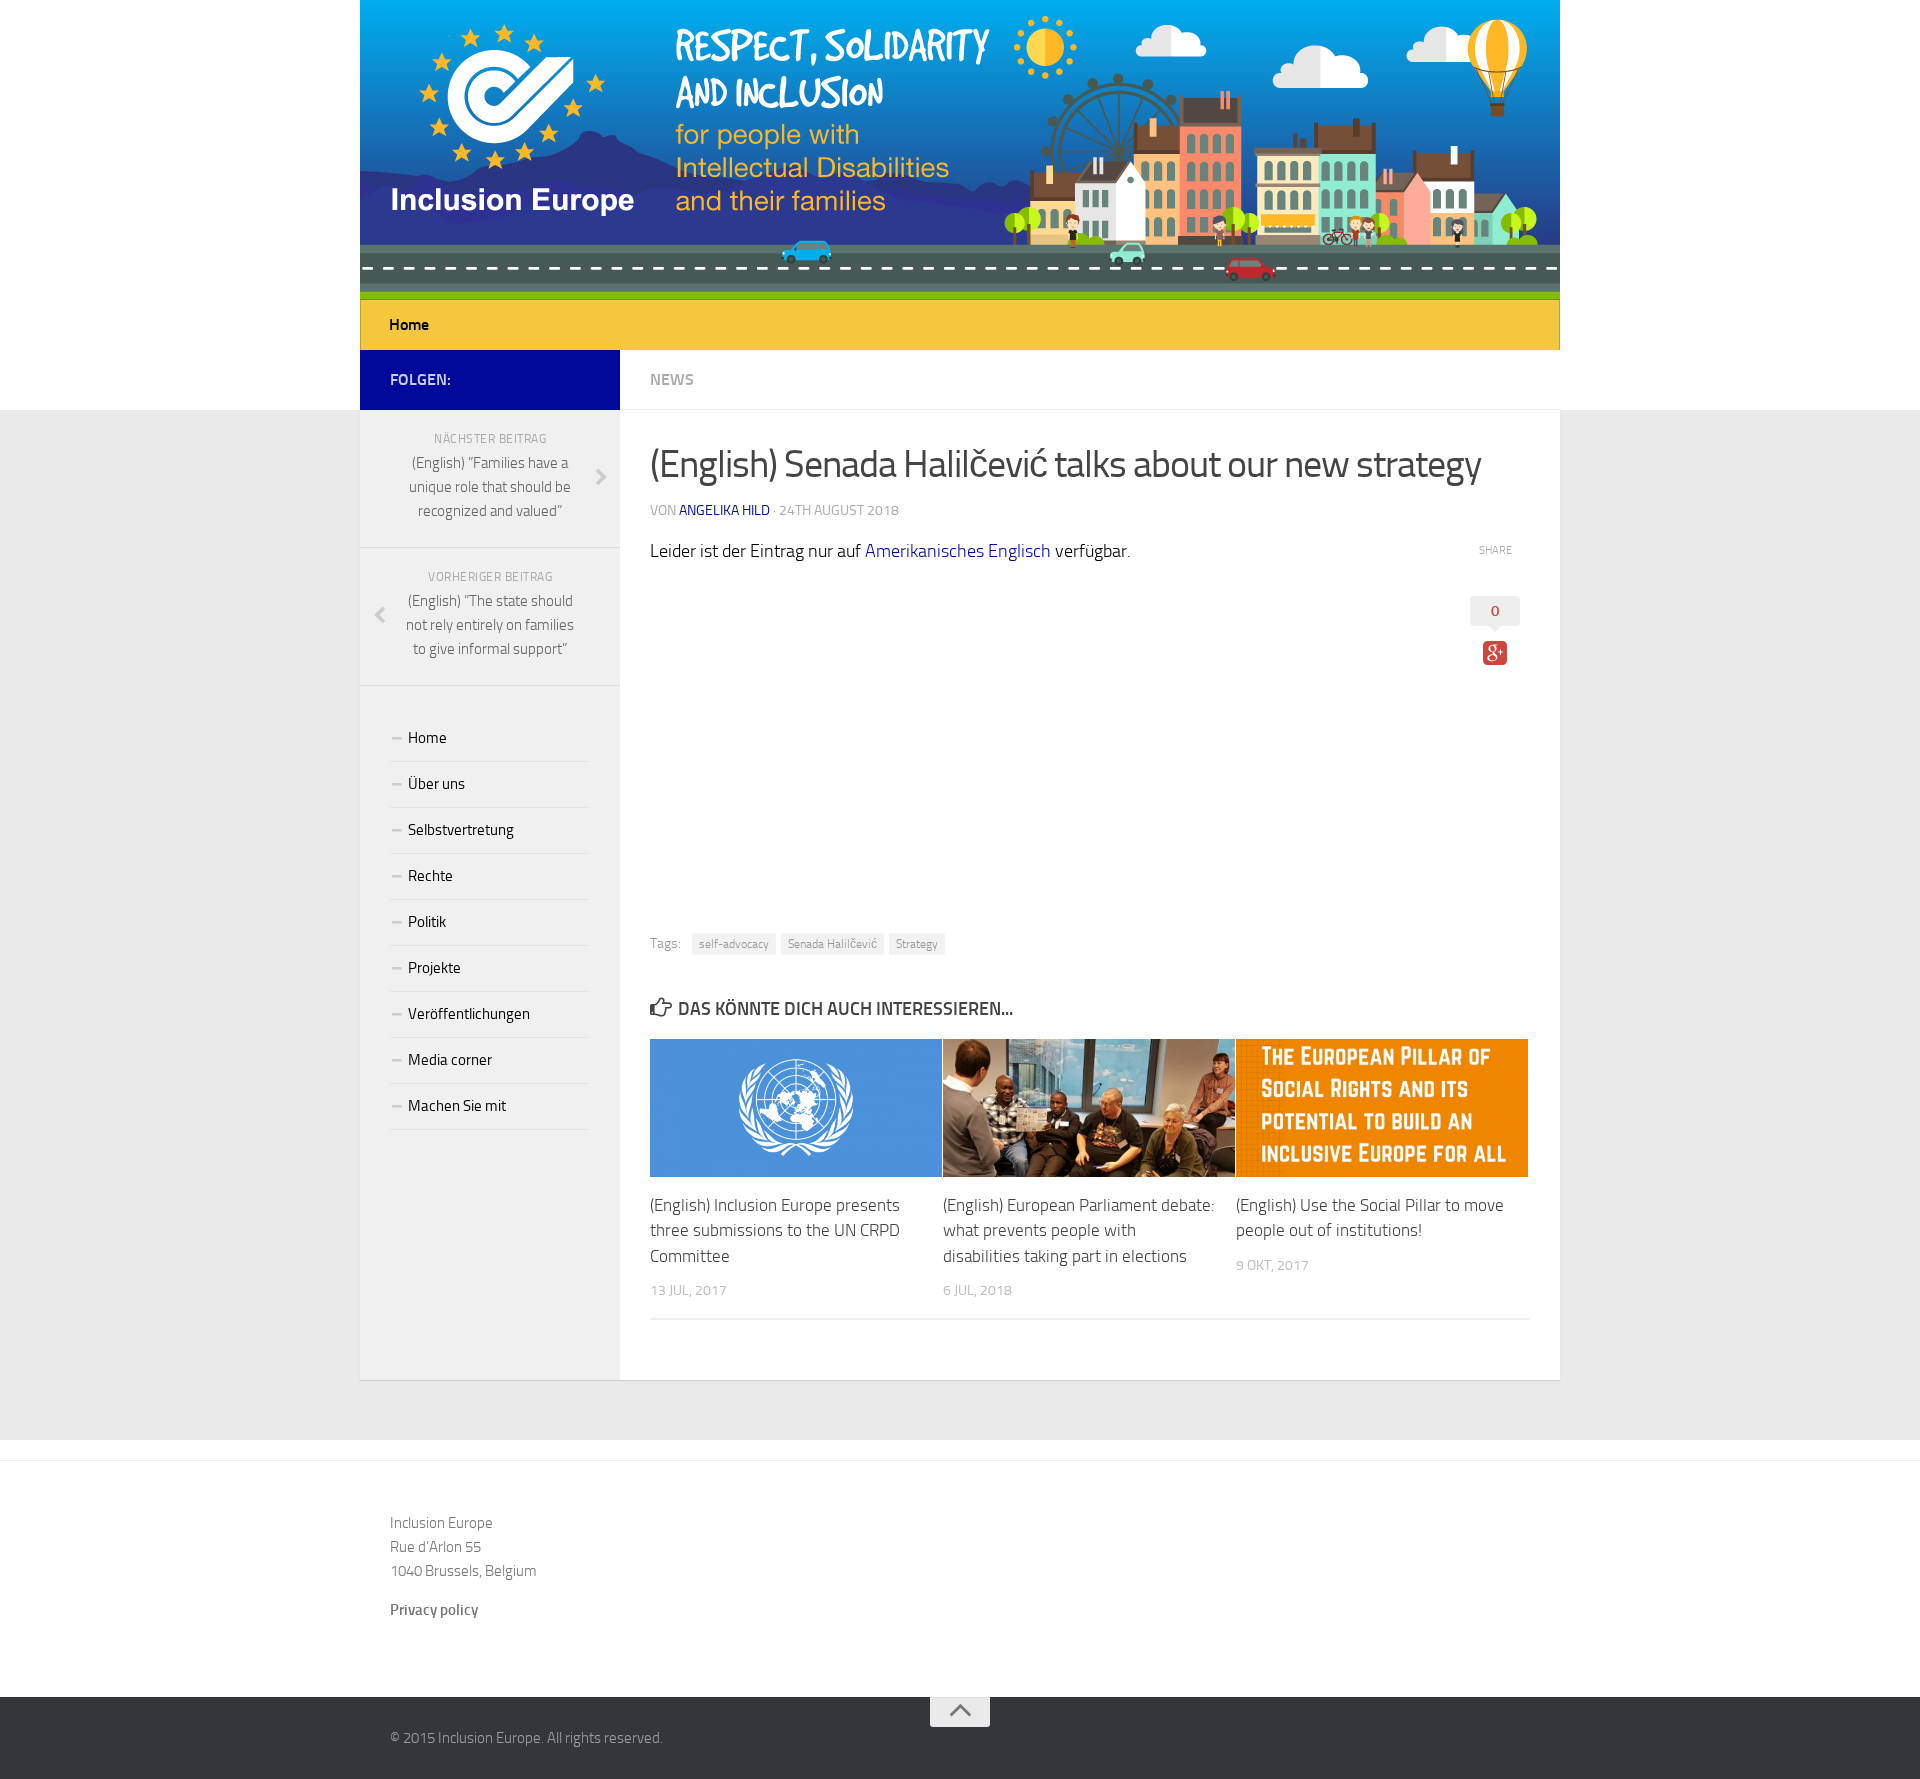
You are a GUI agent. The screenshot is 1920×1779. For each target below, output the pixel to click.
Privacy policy (434, 1610)
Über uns (436, 784)
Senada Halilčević (832, 944)
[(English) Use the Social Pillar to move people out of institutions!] (1382, 1108)
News (672, 379)
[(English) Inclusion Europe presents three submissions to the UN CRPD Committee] (796, 1108)
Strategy (917, 944)
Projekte (434, 968)
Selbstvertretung (461, 830)
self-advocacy (734, 944)
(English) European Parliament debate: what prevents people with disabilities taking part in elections (1079, 1230)
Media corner (450, 1060)
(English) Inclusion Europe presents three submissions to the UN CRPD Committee (775, 1230)
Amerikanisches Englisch (958, 551)
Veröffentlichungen (469, 1014)
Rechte (430, 876)
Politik (427, 922)
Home (409, 324)
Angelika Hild (724, 510)
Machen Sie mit (457, 1106)
